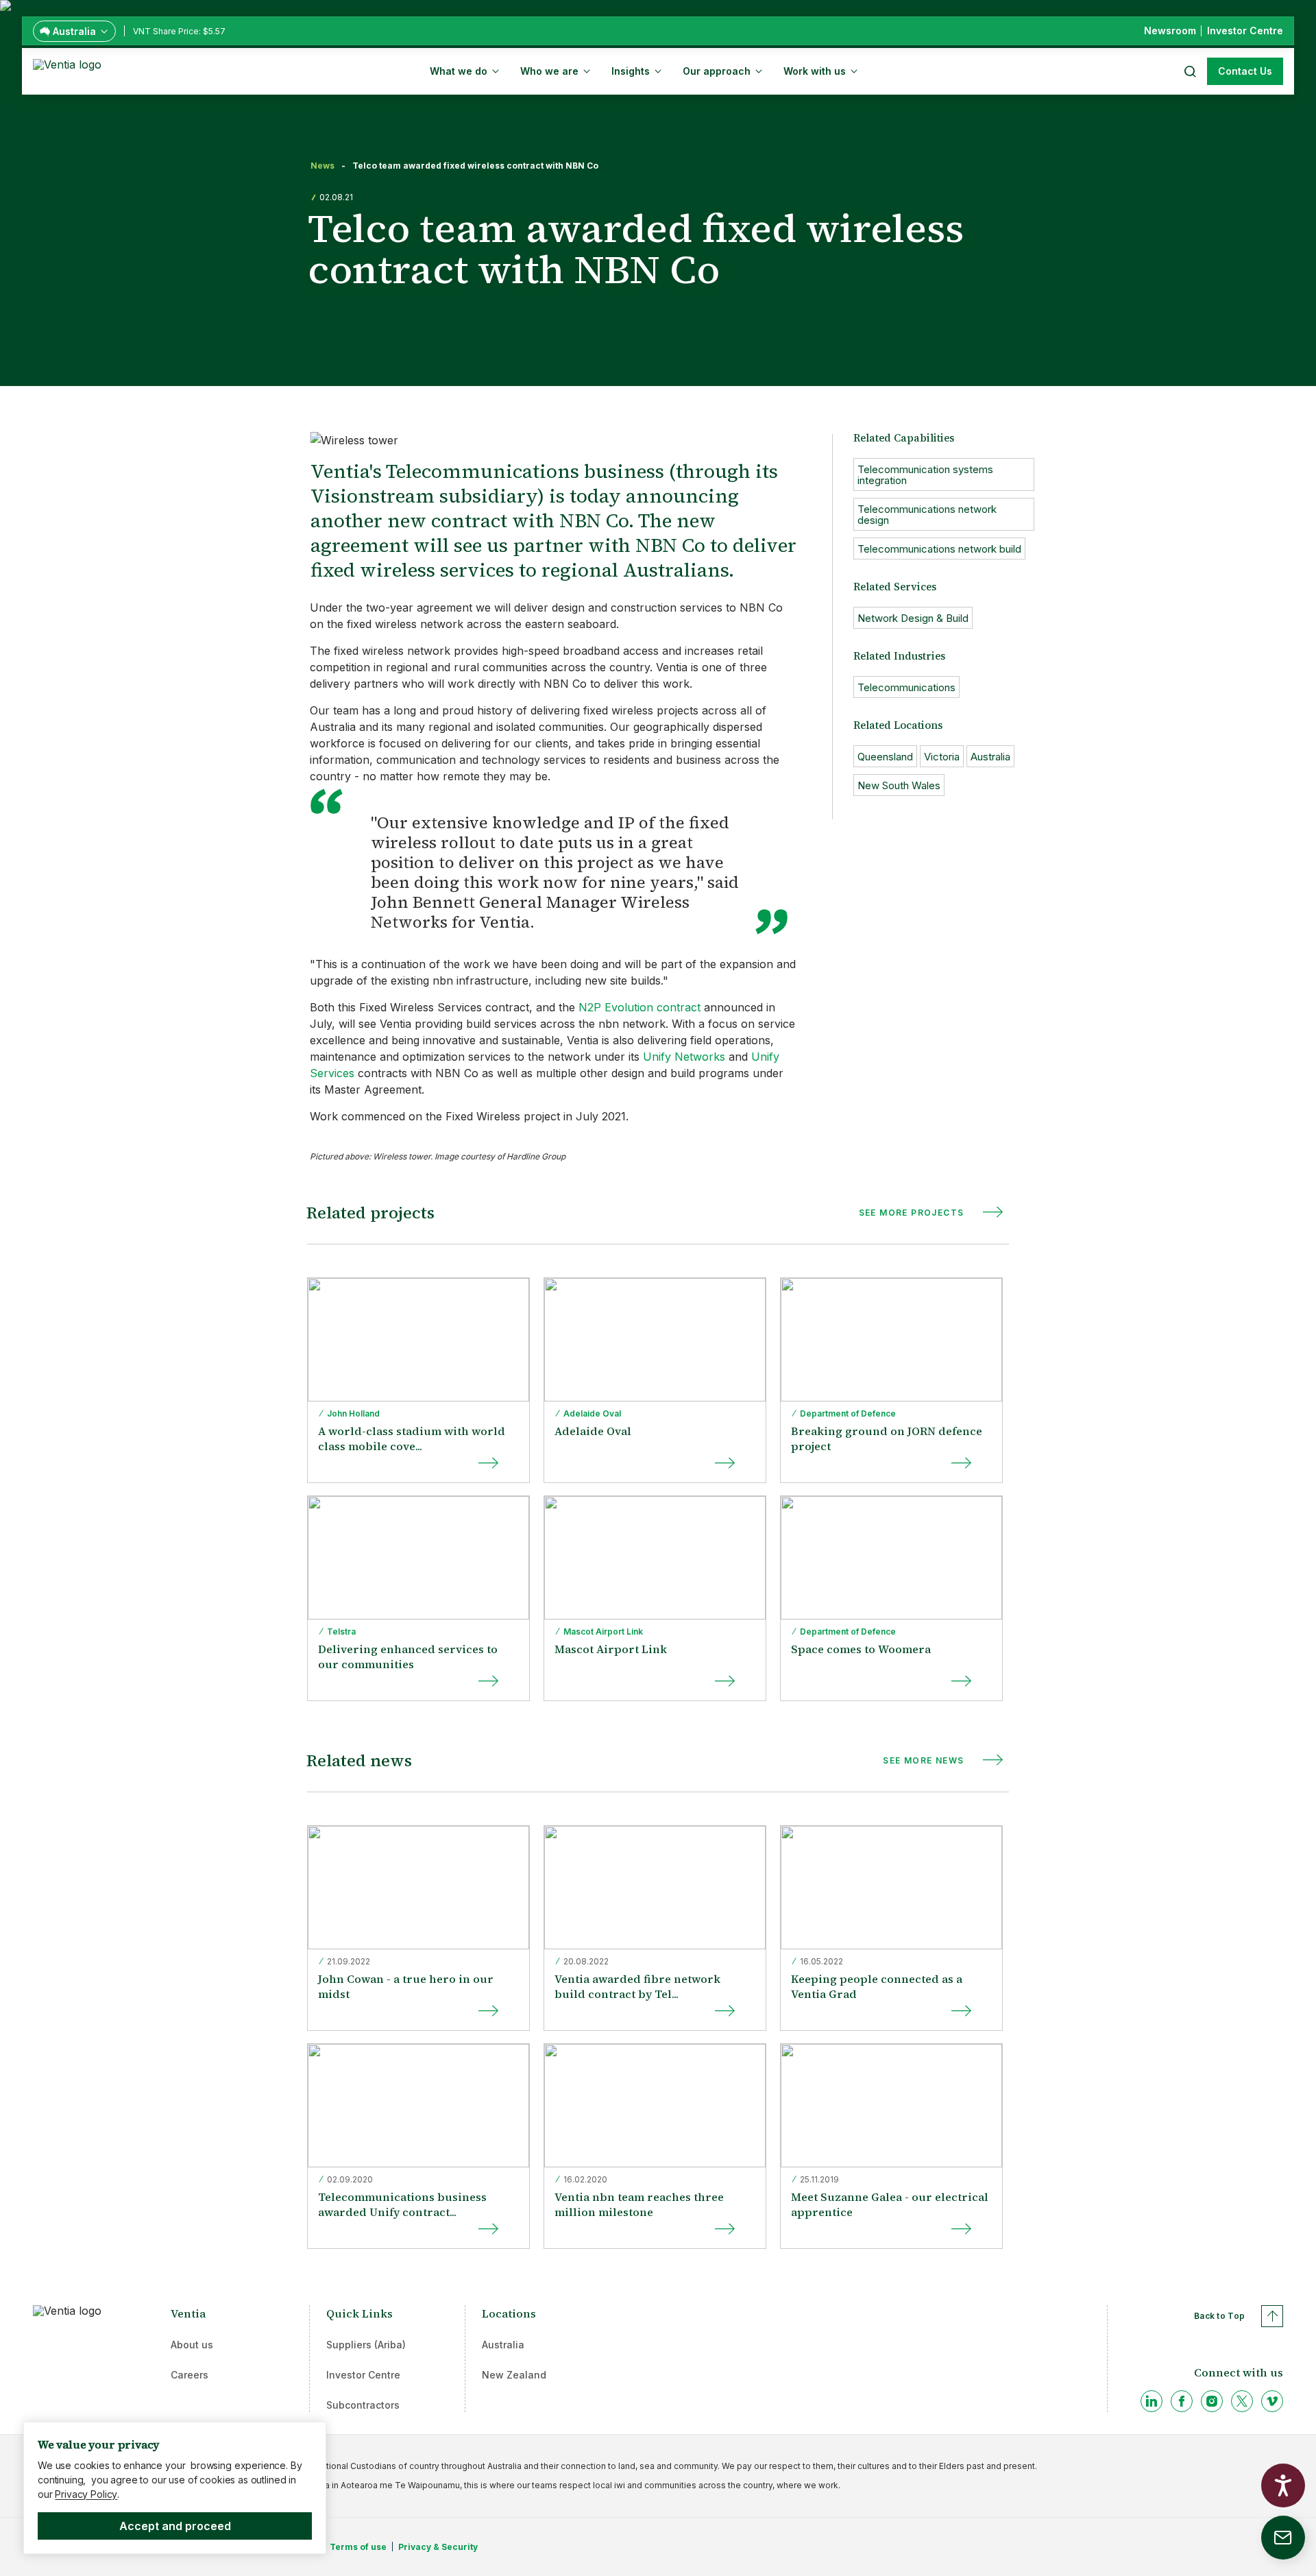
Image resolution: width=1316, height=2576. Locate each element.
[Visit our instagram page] (1212, 2401)
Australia (503, 2345)
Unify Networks (684, 1057)
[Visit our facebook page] (1182, 2401)
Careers (190, 2375)
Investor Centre (363, 2375)
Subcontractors (363, 2405)
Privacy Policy (86, 2494)
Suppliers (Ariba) (366, 2345)
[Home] (70, 70)
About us (192, 2345)
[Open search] (1189, 71)
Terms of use (358, 2547)
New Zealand (514, 2375)
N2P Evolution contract (639, 1007)
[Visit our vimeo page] (1272, 2401)
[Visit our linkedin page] (1151, 2401)
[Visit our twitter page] (1242, 2401)
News (322, 166)
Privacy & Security (438, 2547)
